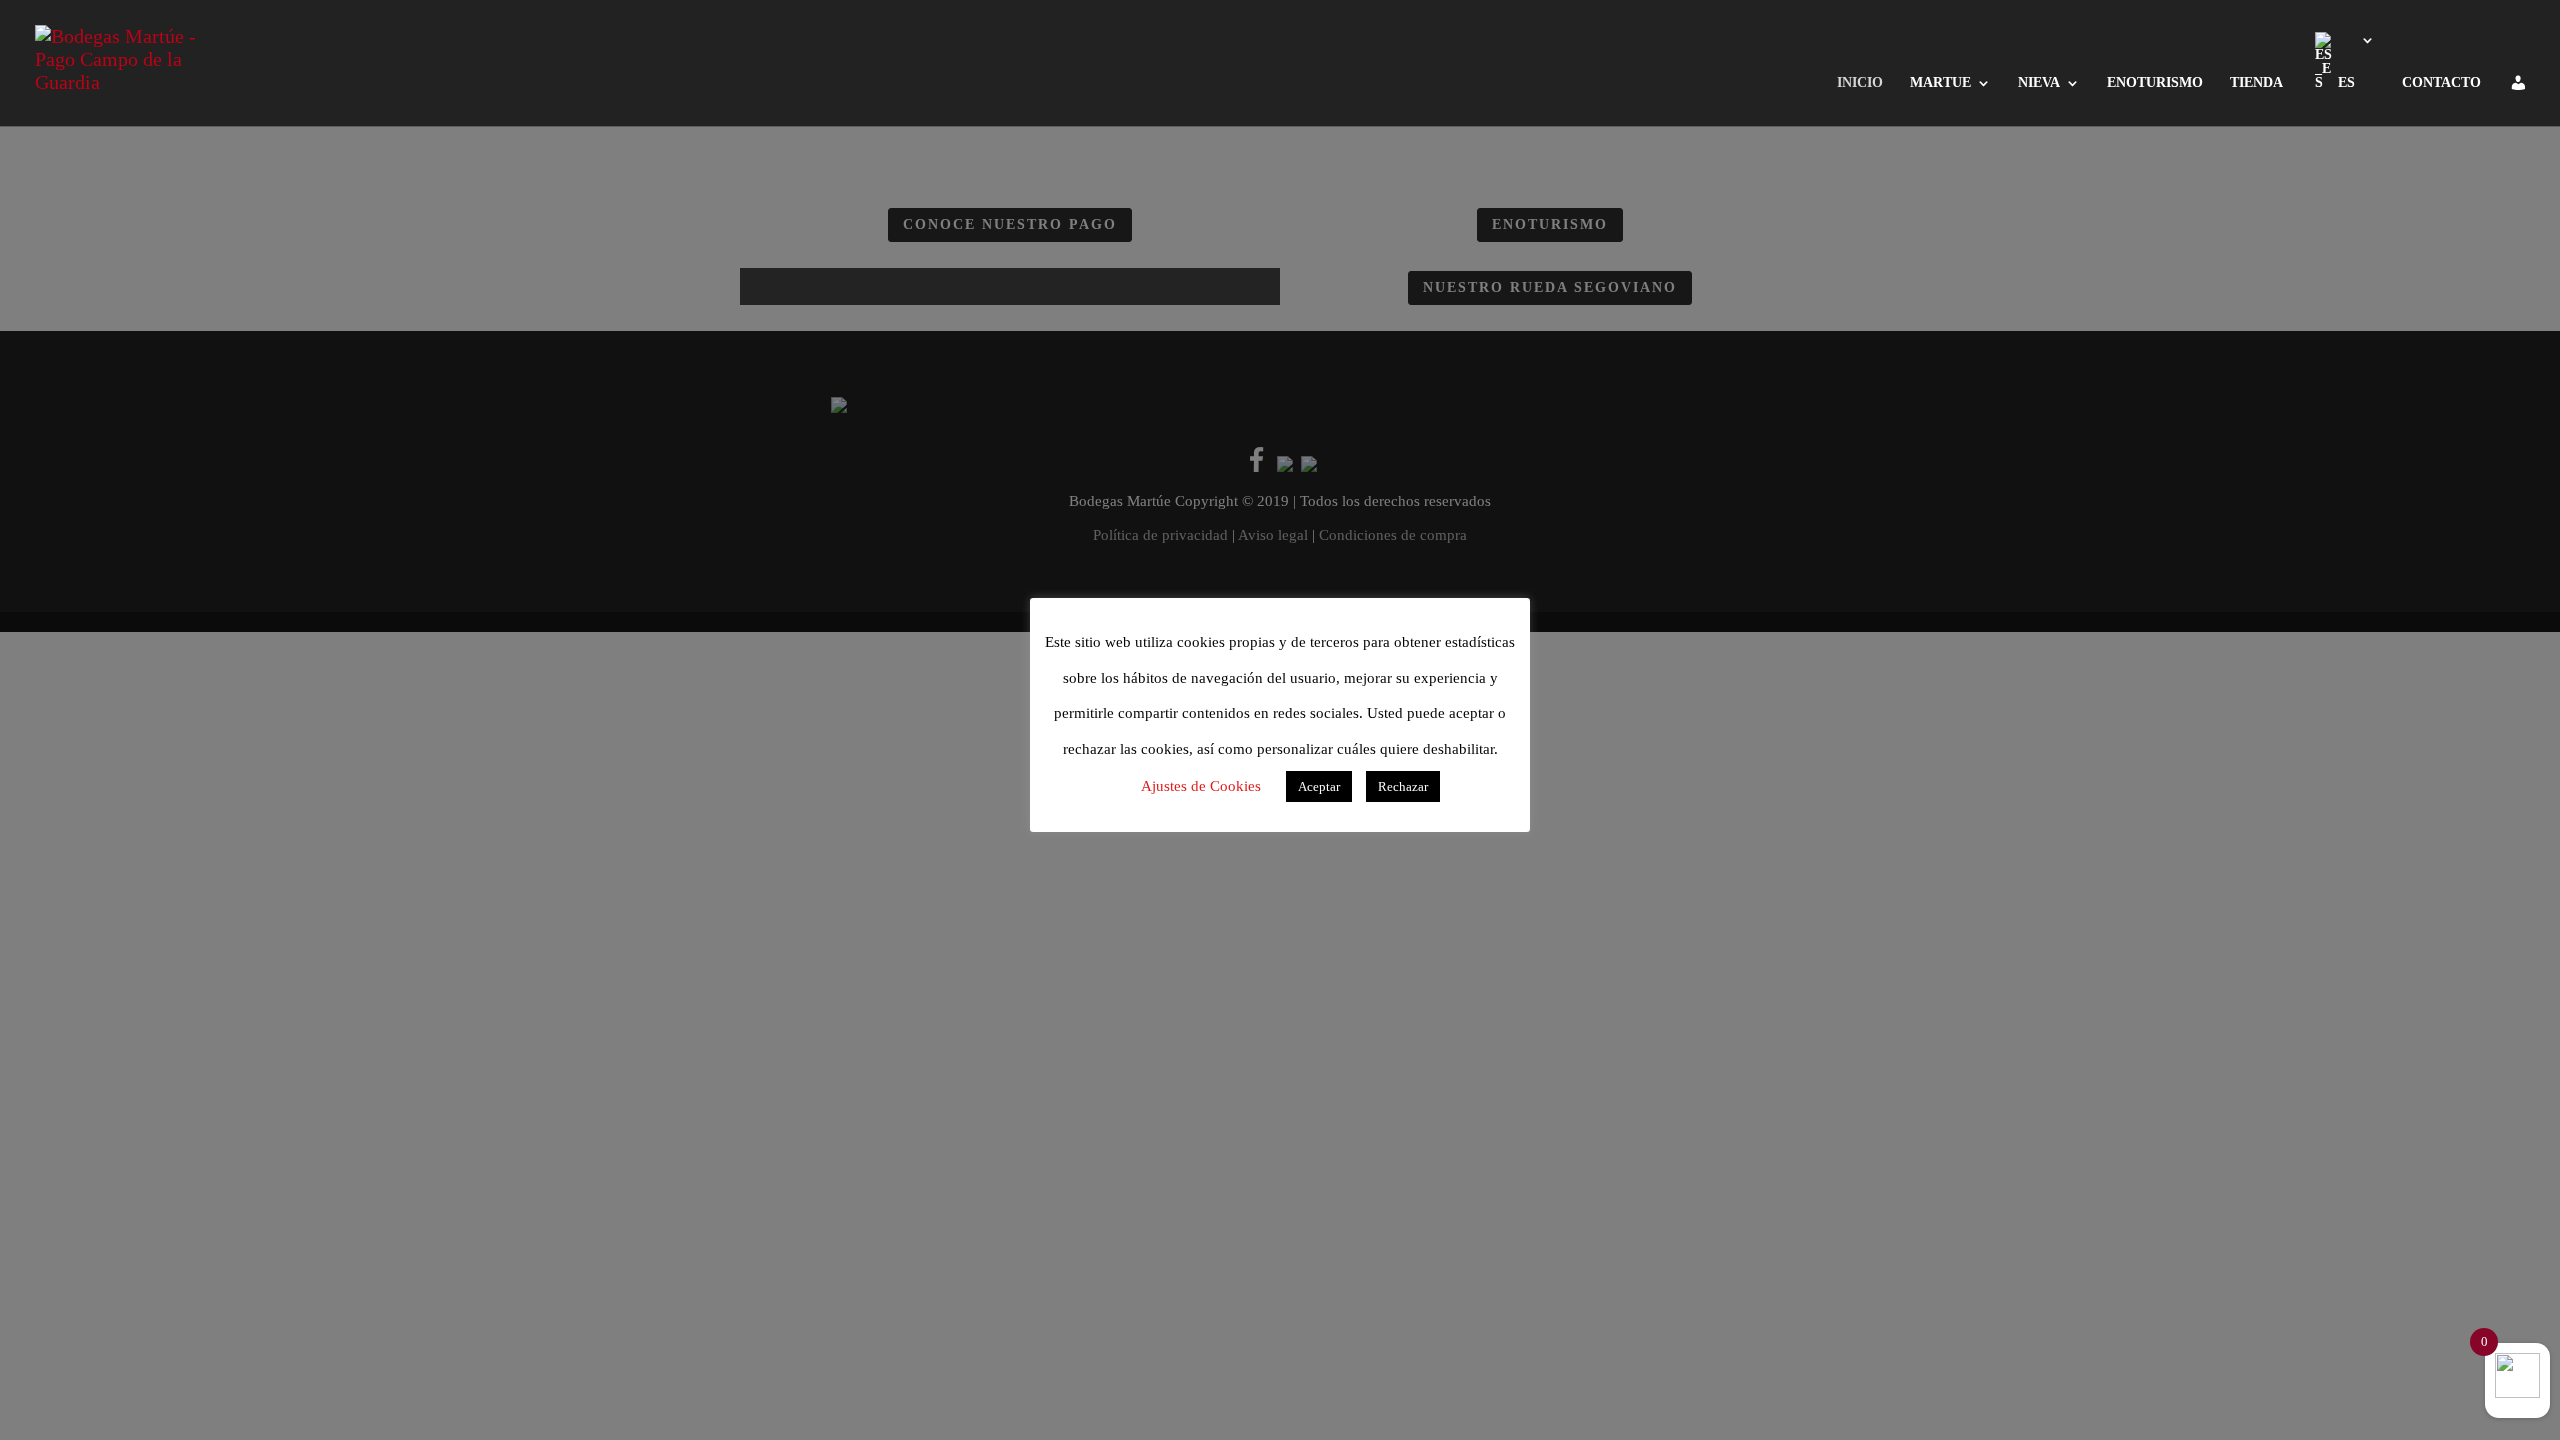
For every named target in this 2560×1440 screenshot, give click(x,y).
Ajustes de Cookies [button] (1201, 786)
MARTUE (1940, 83)
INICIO (1860, 83)
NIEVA (2039, 83)
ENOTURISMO (2155, 83)
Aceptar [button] (1319, 786)
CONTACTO (2441, 83)
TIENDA (2256, 83)
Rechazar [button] (1403, 786)
